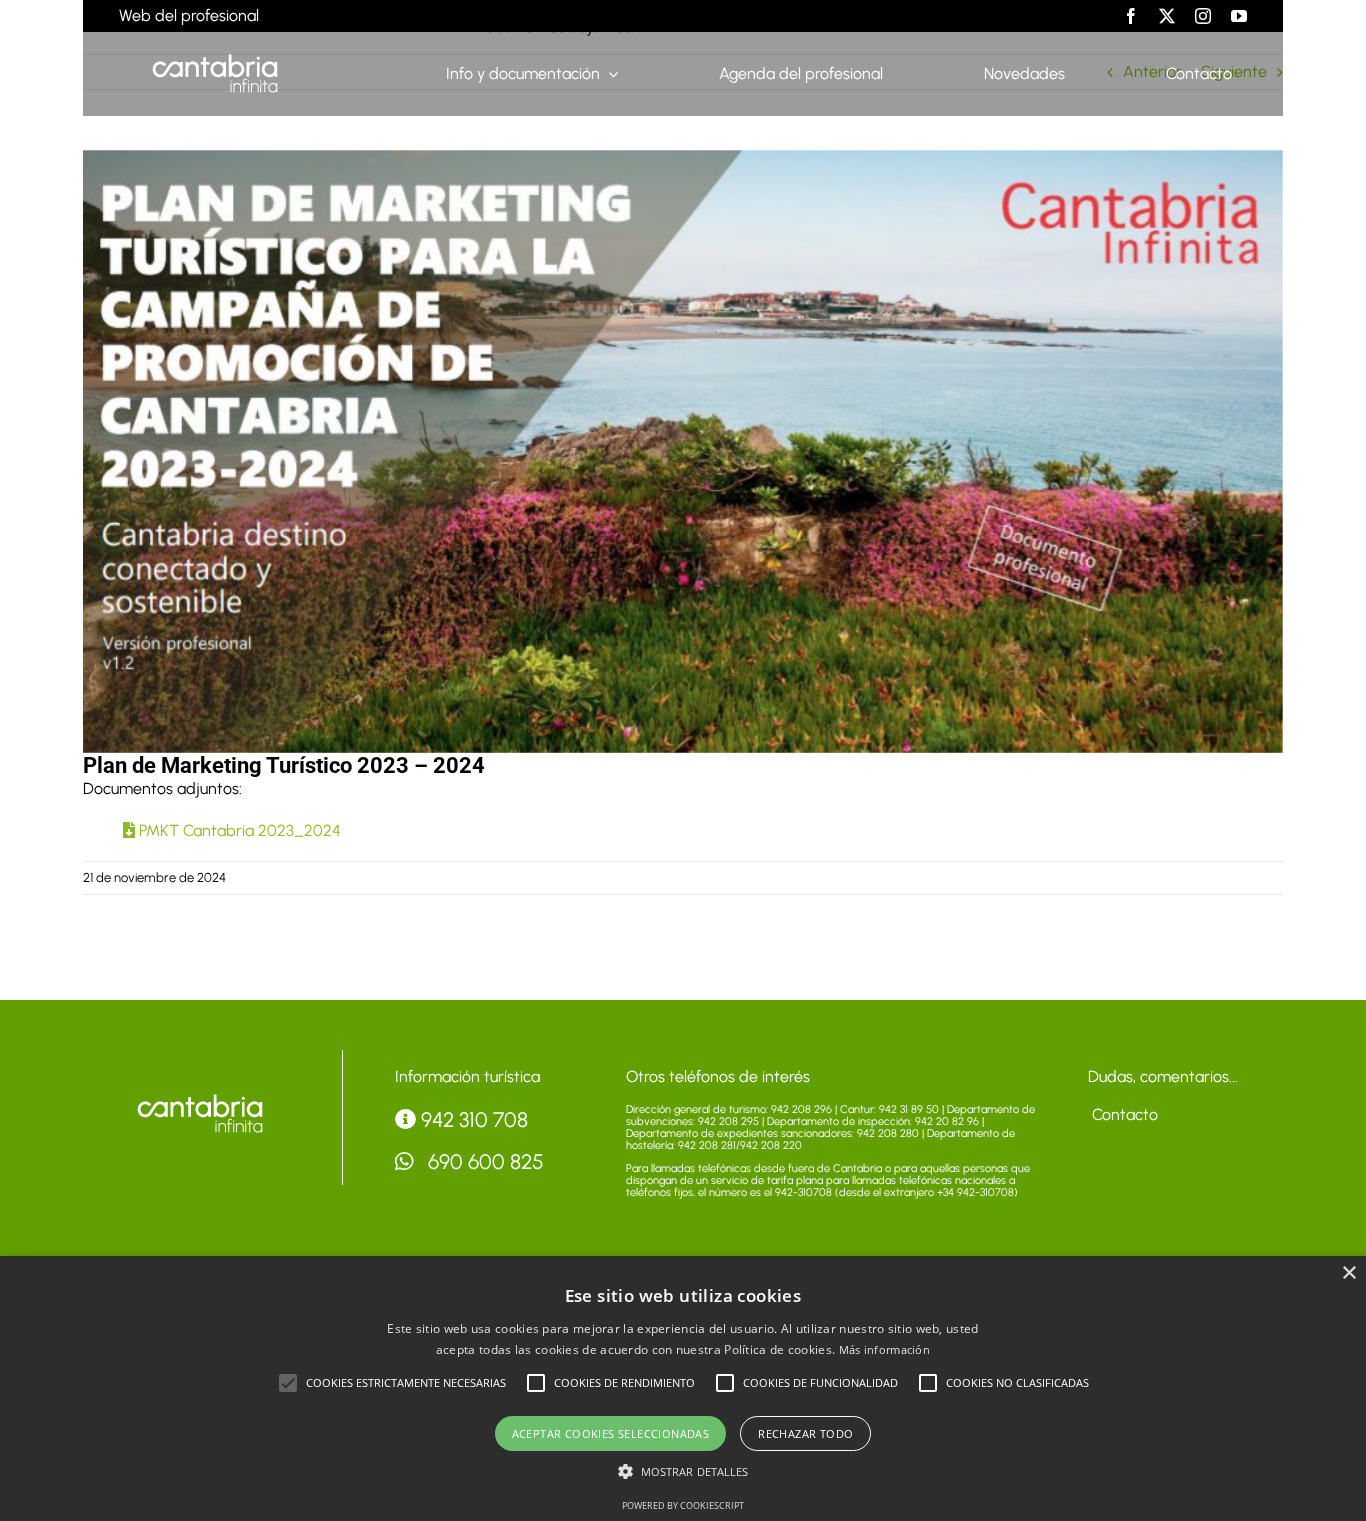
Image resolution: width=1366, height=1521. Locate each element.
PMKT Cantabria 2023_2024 (238, 830)
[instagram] (1203, 16)
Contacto (1123, 1114)
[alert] (683, 1388)
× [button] (1348, 1273)
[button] (288, 1383)
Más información (885, 1349)
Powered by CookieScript (683, 1505)
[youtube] (1239, 16)
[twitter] (1167, 16)
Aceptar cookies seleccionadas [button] (611, 1433)
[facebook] (1131, 16)
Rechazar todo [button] (805, 1433)
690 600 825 (483, 1161)
